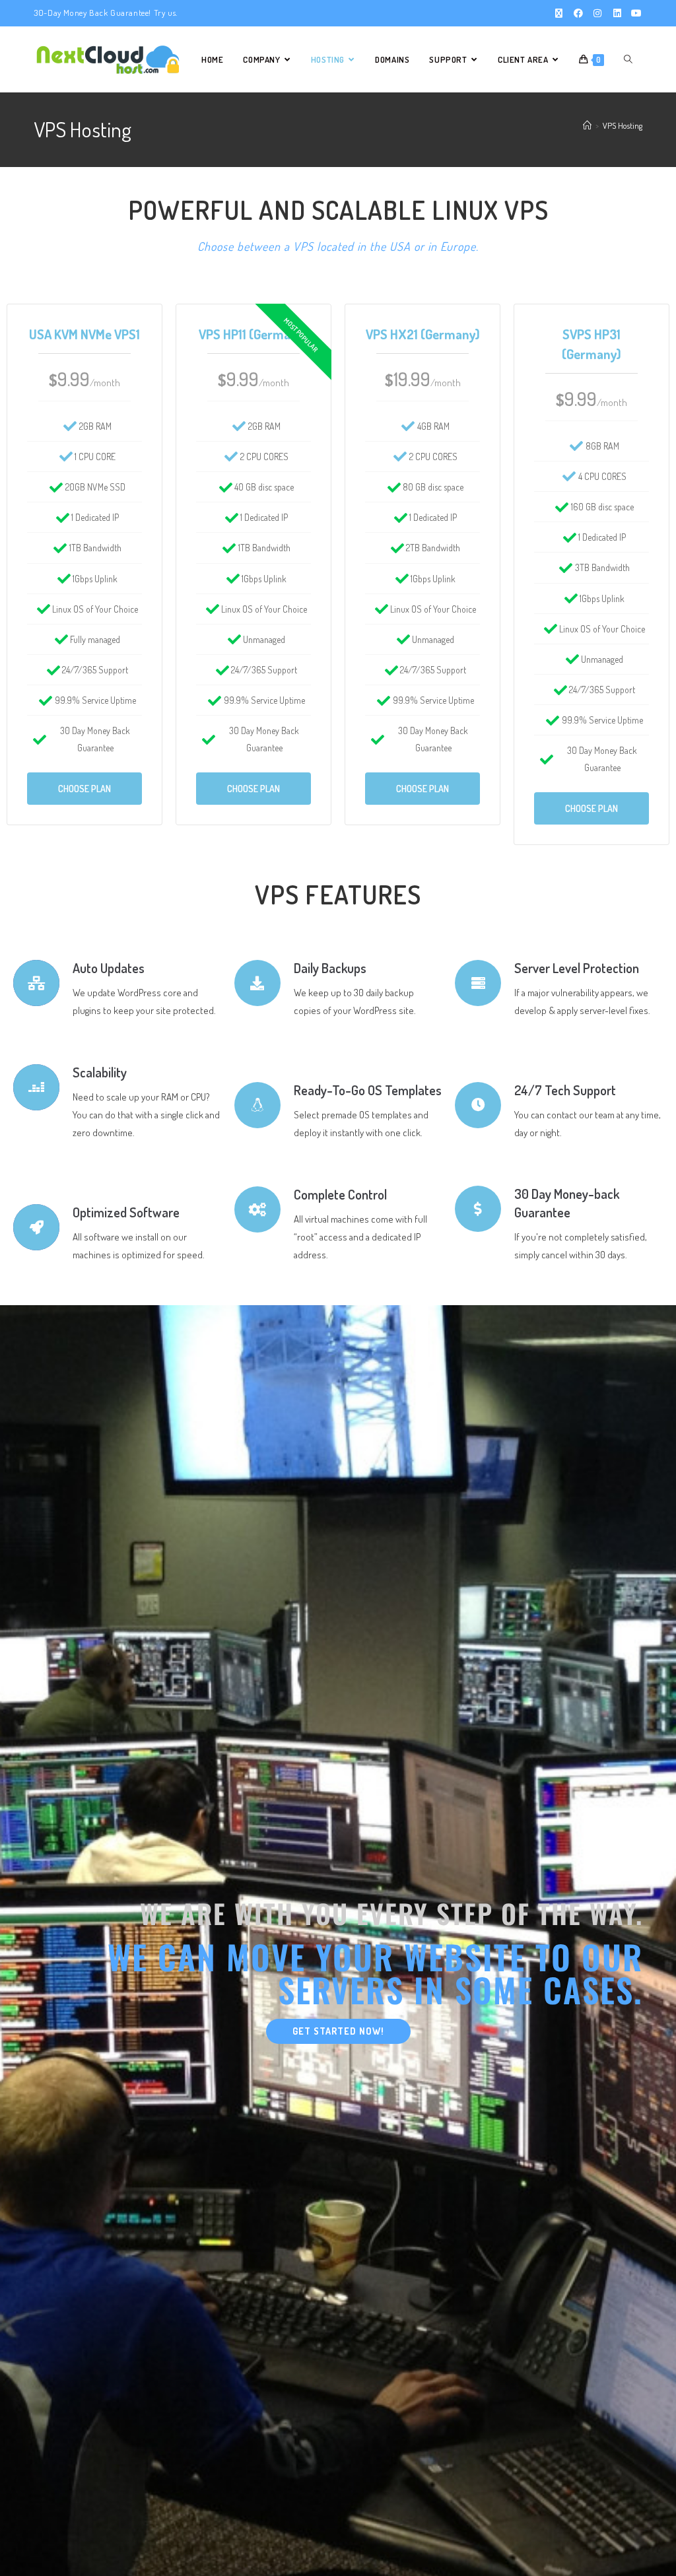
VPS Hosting (623, 125)
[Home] (587, 125)
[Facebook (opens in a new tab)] (578, 13)
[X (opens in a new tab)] (558, 13)
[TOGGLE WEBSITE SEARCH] (628, 59)
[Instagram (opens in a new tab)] (597, 13)
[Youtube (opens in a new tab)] (634, 13)
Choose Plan (84, 789)
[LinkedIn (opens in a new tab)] (617, 13)
